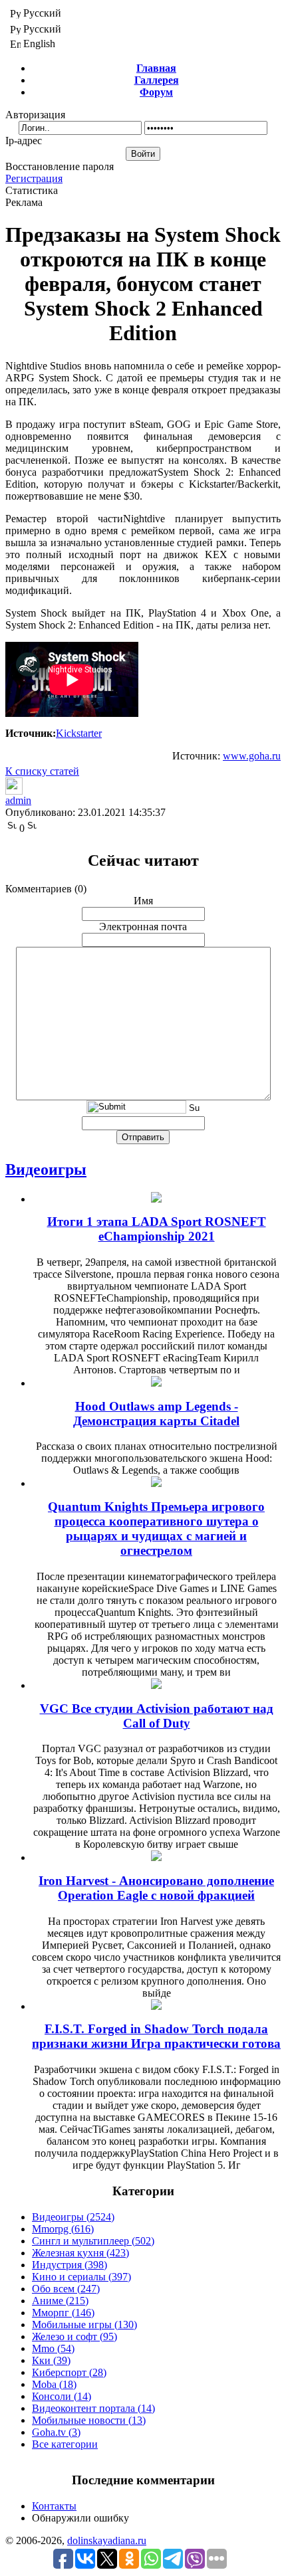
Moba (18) (54, 2384)
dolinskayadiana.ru (107, 2540)
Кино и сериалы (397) (81, 2277)
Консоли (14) (62, 2396)
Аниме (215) (60, 2301)
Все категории (65, 2444)
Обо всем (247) (66, 2289)
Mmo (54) (53, 2348)
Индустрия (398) (70, 2265)
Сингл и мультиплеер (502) (93, 2241)
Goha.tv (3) (56, 2432)
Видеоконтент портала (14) (93, 2408)
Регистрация (34, 178)
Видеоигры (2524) (73, 2217)
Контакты (54, 2506)
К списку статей (42, 771)
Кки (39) (51, 2360)
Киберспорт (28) (69, 2372)
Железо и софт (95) (74, 2336)
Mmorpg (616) (63, 2229)
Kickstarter (79, 733)
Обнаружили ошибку (80, 2518)
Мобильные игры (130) (84, 2325)
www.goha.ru (252, 756)
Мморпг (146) (63, 2313)
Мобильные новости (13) (89, 2420)
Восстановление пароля (60, 166)
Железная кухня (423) (80, 2253)
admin (18, 800)
